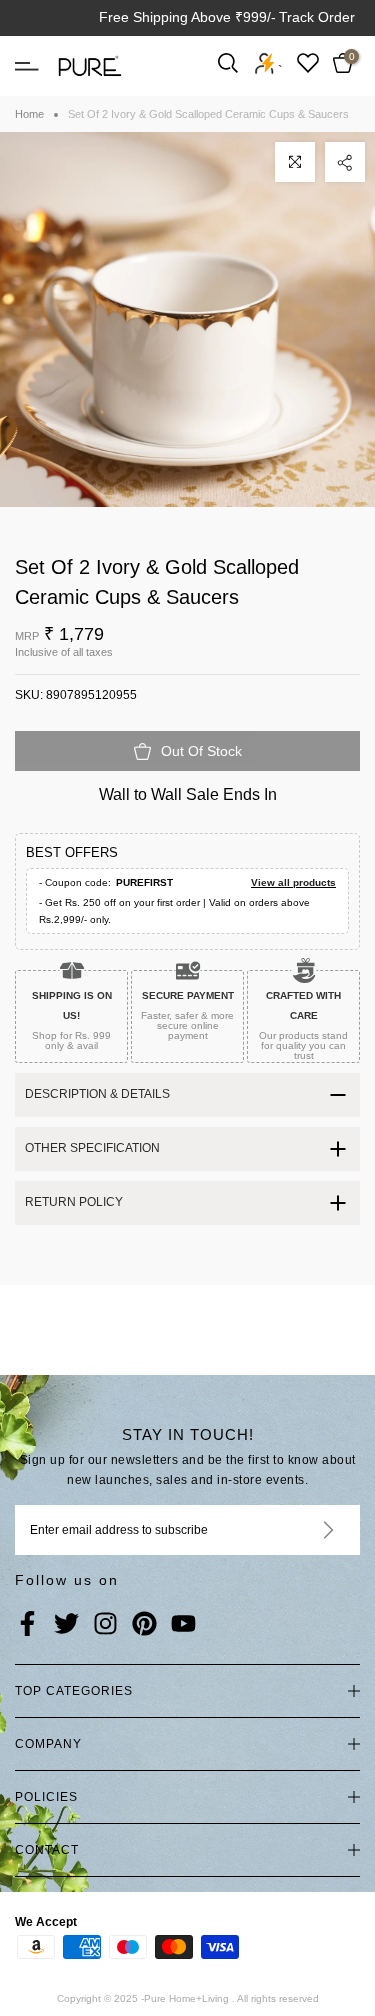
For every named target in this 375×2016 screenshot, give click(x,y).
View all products (293, 882)
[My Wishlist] (308, 62)
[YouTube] (183, 1625)
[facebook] (27, 1625)
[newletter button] (304, 1530)
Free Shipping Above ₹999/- (187, 17)
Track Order (317, 17)
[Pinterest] (144, 1625)
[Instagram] (105, 1625)
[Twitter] (66, 1625)
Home (29, 114)
